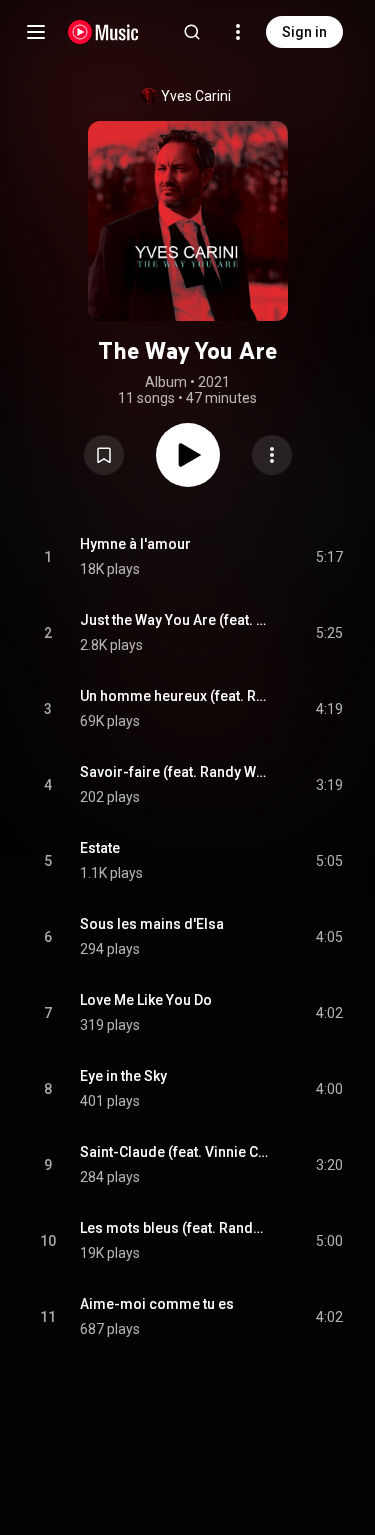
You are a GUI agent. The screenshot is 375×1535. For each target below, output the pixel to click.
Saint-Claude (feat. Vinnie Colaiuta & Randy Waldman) (175, 1152)
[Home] (103, 32)
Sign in (304, 32)
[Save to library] (104, 455)
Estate (100, 848)
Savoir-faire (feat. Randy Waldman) (175, 772)
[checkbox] (329, 557)
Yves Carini (196, 96)
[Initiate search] (192, 32)
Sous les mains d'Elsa (152, 924)
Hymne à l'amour (135, 544)
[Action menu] (272, 455)
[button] (104, 455)
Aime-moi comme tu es (157, 1304)
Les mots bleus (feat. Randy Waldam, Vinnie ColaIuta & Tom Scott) (175, 1228)
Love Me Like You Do (146, 1000)
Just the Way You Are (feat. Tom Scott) (175, 620)
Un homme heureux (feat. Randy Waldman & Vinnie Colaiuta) (175, 696)
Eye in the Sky (123, 1076)
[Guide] (36, 32)
